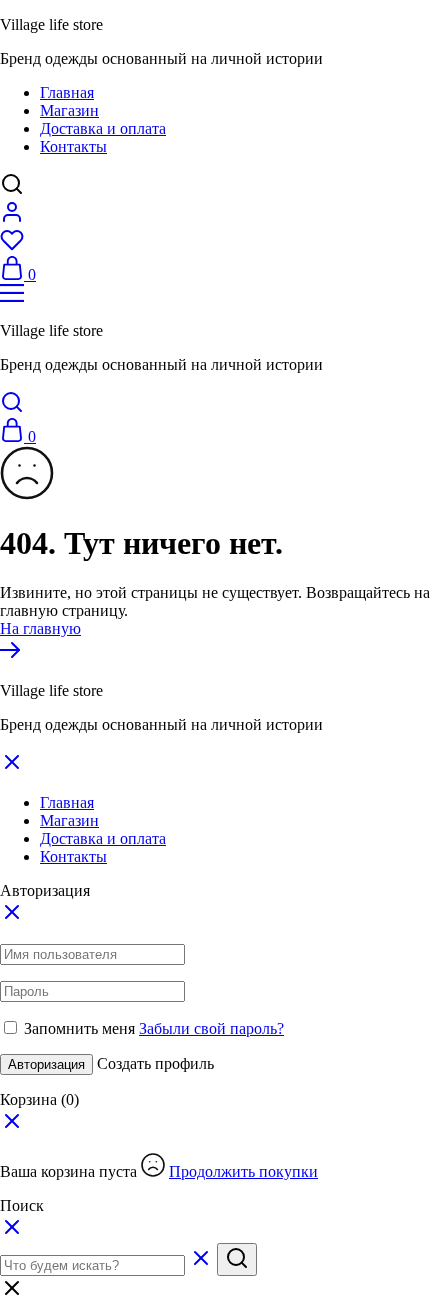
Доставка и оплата (103, 128)
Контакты (73, 146)
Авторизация (46, 1064)
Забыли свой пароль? (211, 1028)
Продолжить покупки (243, 1171)
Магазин (69, 110)
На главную (40, 628)
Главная (67, 92)
